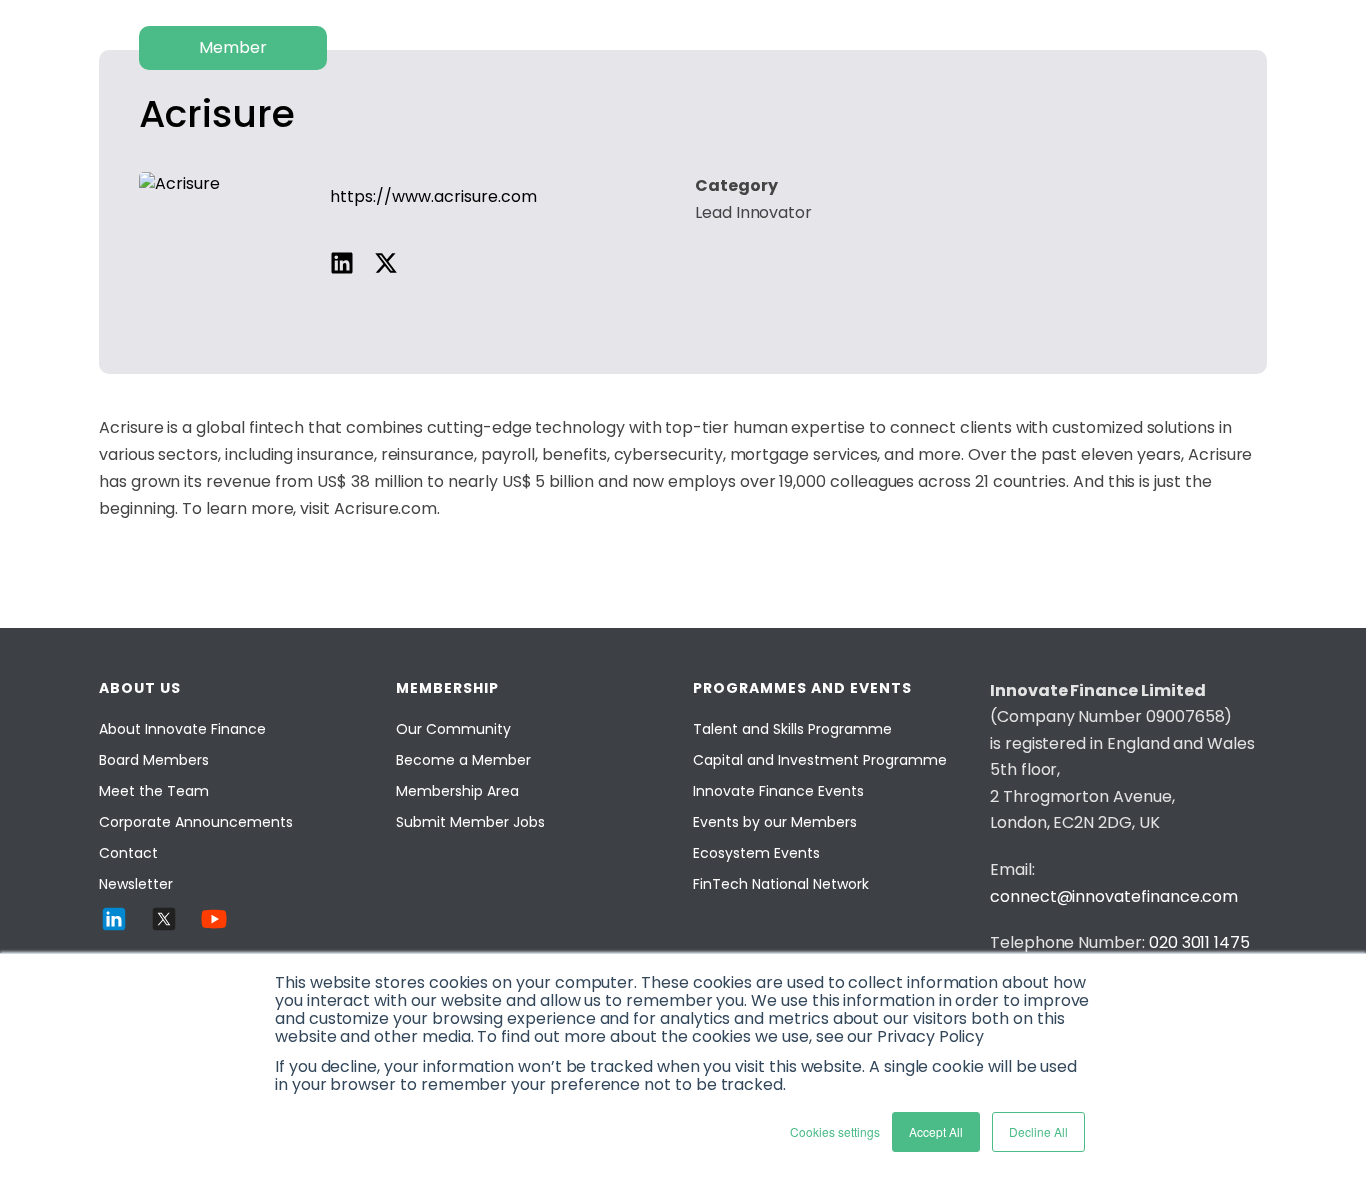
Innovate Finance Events (778, 791)
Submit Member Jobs (470, 822)
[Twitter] (164, 919)
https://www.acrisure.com (433, 196)
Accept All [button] (936, 1131)
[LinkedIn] (114, 919)
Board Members (154, 760)
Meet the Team (154, 791)
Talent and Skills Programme (792, 729)
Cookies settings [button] (835, 1131)
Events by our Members (775, 822)
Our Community (453, 729)
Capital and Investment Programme (820, 760)
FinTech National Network (781, 884)
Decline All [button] (1038, 1131)
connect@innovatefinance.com (1114, 896)
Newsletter (136, 884)
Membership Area (457, 791)
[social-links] (342, 263)
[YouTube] (214, 919)
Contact (128, 853)
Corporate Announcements (196, 822)
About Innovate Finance (182, 729)
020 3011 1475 (1199, 942)
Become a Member (463, 760)
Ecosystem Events (756, 853)
